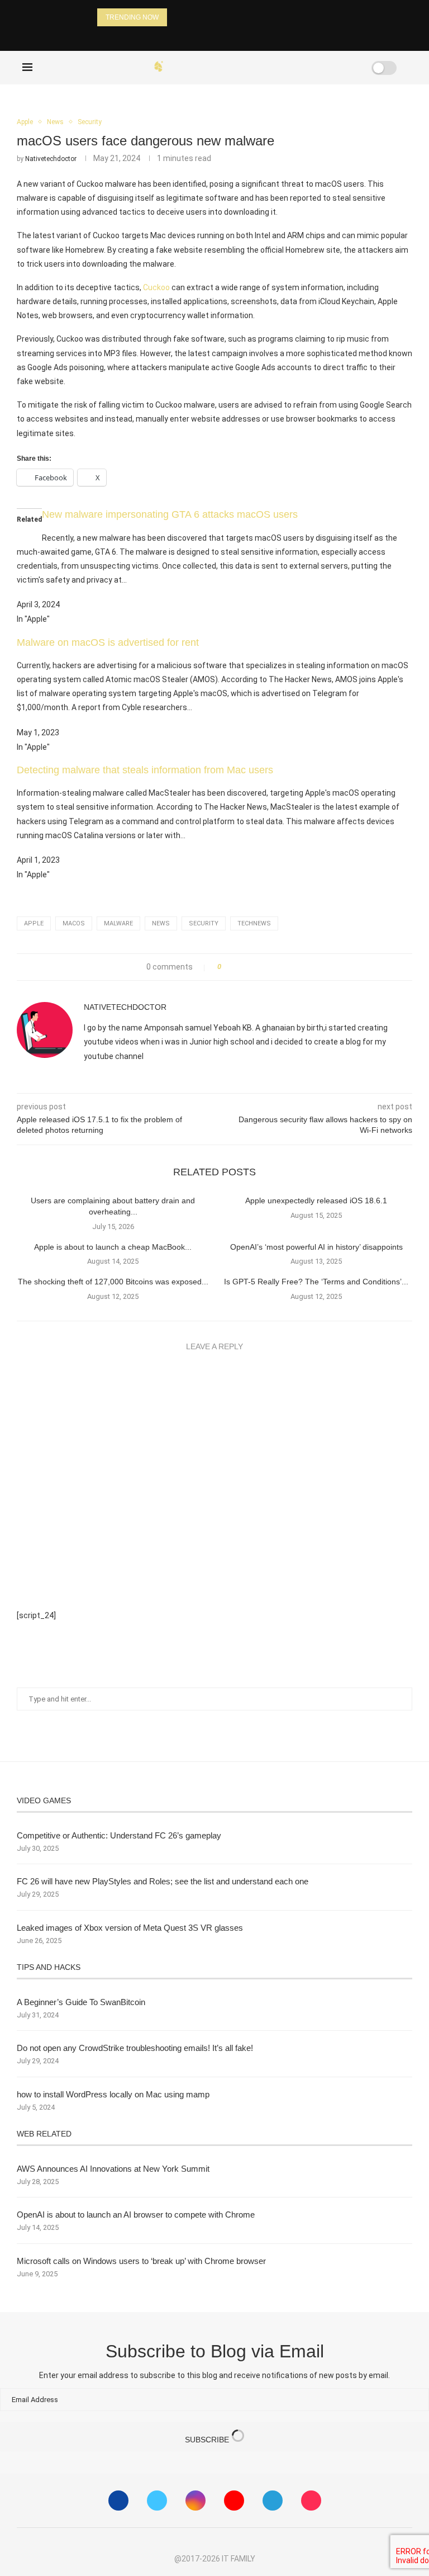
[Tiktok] (311, 2501)
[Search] (349, 68)
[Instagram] (196, 2501)
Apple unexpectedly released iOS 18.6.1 (316, 1200)
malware (118, 923)
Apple (34, 923)
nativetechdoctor (51, 159)
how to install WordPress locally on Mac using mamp (113, 2094)
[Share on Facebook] (233, 967)
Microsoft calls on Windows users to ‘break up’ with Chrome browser (141, 2261)
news (161, 923)
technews (254, 923)
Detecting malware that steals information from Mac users (145, 770)
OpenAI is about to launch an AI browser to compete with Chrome (136, 2215)
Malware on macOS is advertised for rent (108, 642)
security (204, 923)
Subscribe (208, 2440)
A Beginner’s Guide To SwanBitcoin (81, 2002)
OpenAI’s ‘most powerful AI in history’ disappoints (316, 1247)
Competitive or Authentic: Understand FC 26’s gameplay (119, 1835)
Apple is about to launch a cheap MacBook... (113, 1247)
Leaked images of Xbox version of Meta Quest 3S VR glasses (130, 1928)
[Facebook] (304, 68)
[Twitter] (157, 2501)
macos (74, 923)
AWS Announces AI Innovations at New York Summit (113, 2169)
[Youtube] (234, 2501)
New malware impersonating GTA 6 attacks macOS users (170, 514)
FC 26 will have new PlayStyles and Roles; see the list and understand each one (163, 1881)
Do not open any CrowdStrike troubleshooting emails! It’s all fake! (135, 2048)
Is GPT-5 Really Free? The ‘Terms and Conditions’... (316, 1282)
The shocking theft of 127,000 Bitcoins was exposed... (113, 1282)
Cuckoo (156, 287)
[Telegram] (273, 2501)
